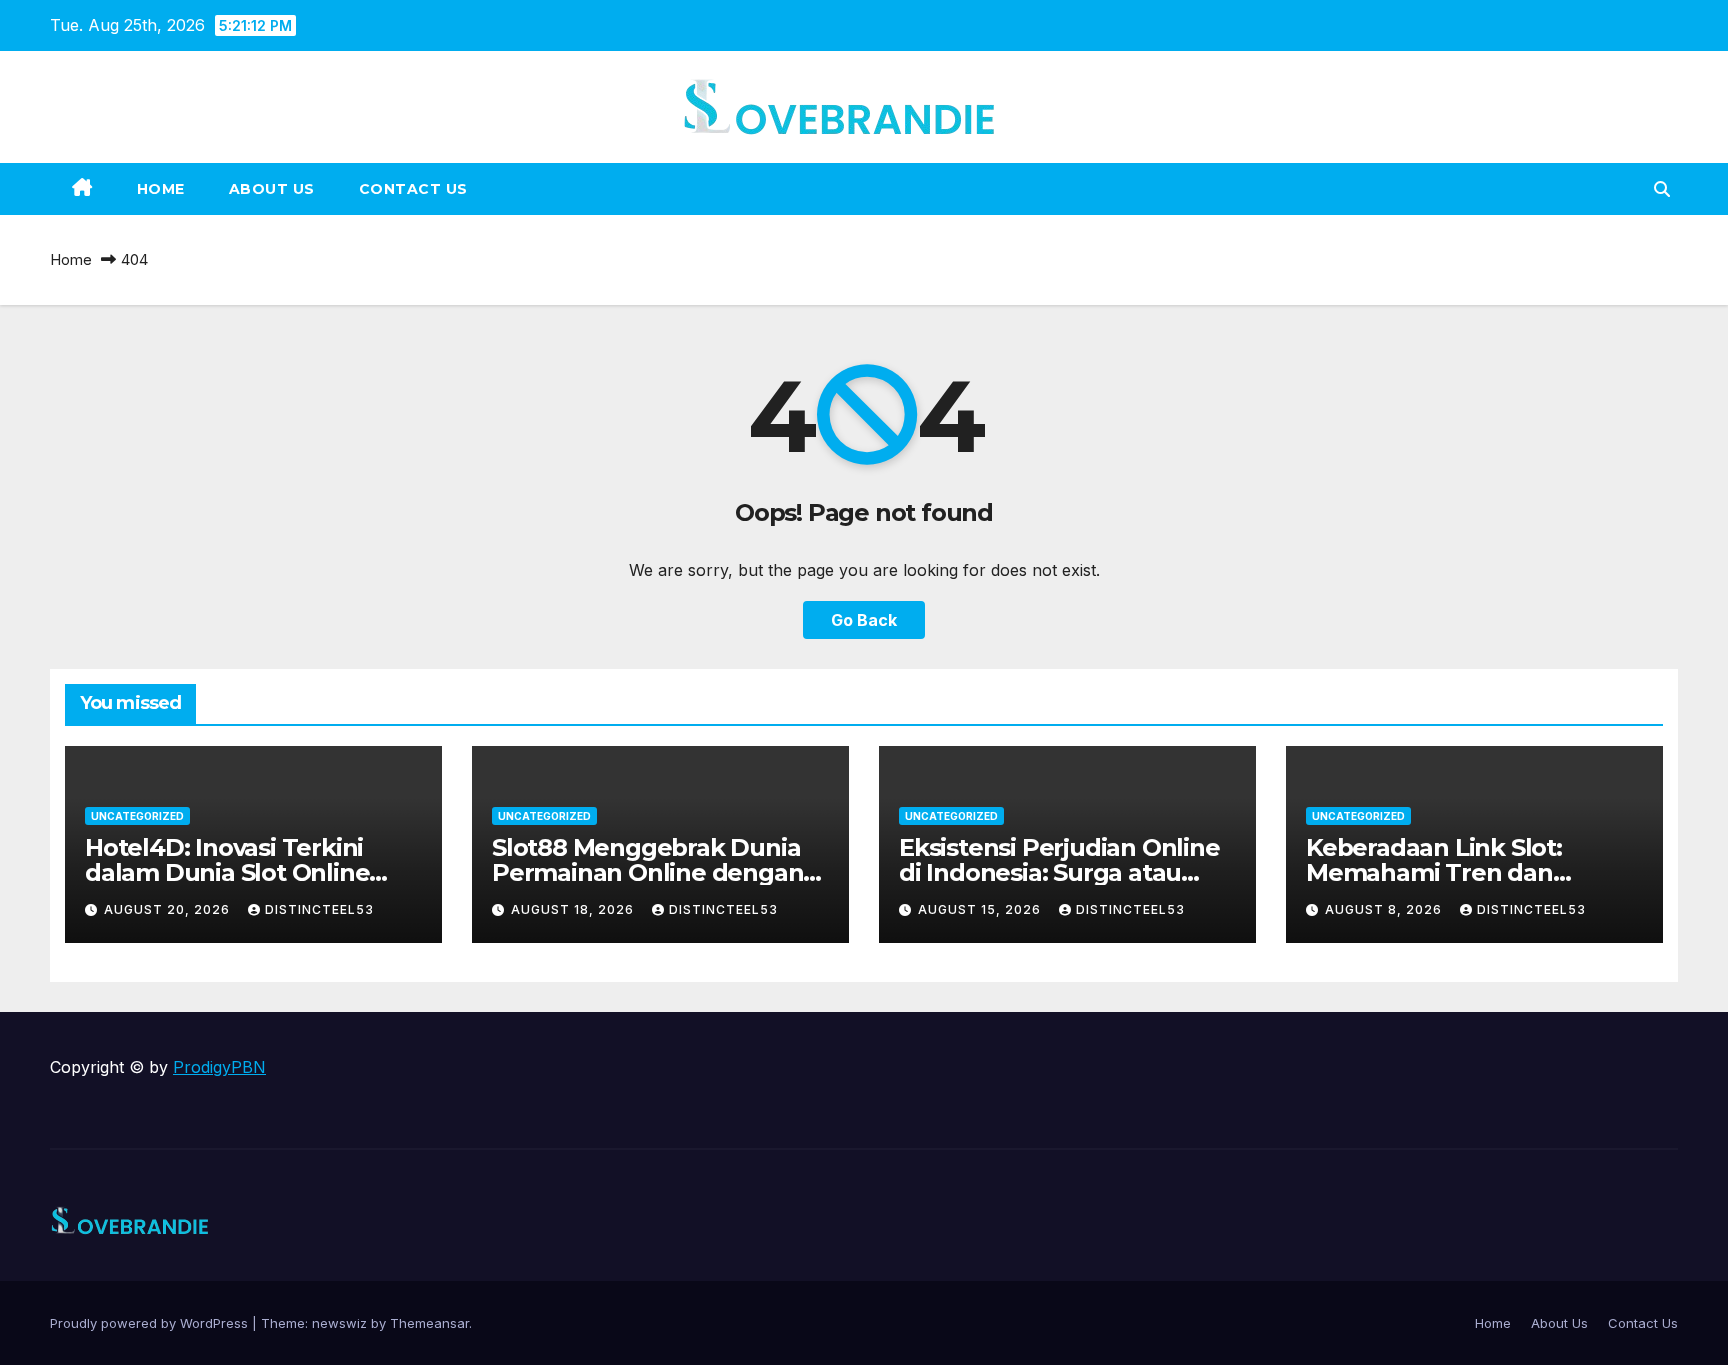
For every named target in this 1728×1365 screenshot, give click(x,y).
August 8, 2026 (1385, 909)
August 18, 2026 (574, 909)
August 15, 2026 (981, 909)
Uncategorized (137, 816)
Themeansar (429, 1323)
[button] (1662, 189)
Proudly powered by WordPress (151, 1323)
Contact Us (413, 189)
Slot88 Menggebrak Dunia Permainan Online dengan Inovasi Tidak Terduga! (647, 872)
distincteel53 (319, 909)
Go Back (864, 620)
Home (161, 189)
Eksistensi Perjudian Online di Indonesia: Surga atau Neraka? (1059, 872)
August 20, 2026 (169, 909)
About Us (272, 189)
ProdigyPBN (219, 1067)
